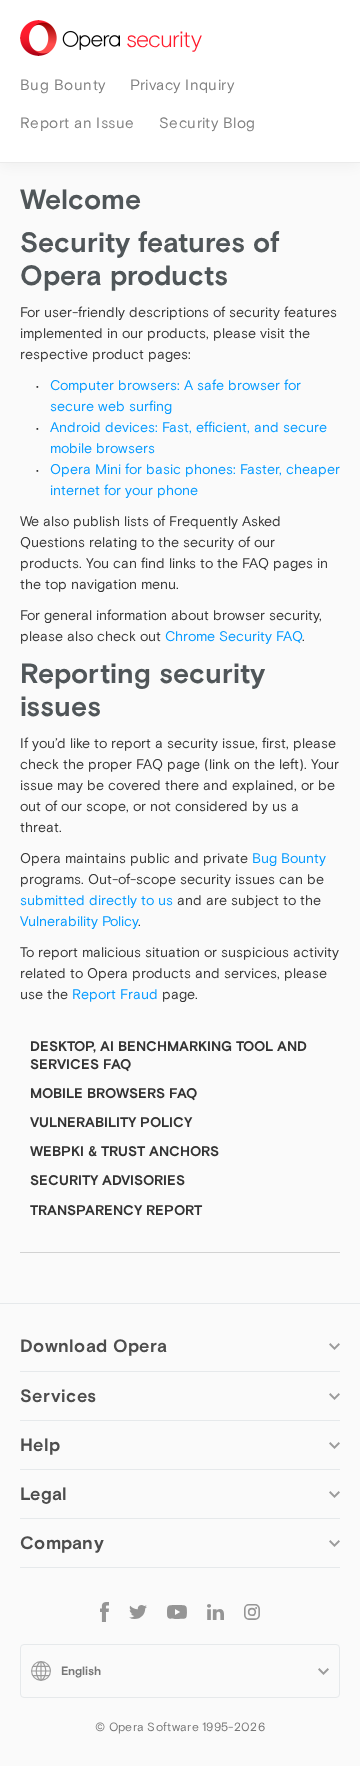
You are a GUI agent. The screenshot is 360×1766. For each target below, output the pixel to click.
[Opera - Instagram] (252, 1611)
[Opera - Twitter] (138, 1611)
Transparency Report (116, 1210)
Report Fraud (115, 994)
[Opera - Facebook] (104, 1611)
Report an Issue (77, 122)
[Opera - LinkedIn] (215, 1611)
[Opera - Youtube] (177, 1611)
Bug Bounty (63, 84)
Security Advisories (107, 1180)
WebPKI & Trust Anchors (124, 1151)
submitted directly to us (96, 900)
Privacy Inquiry (182, 84)
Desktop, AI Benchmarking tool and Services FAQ (168, 1055)
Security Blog (207, 122)
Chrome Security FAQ (233, 636)
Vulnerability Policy (79, 921)
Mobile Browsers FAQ (113, 1093)
